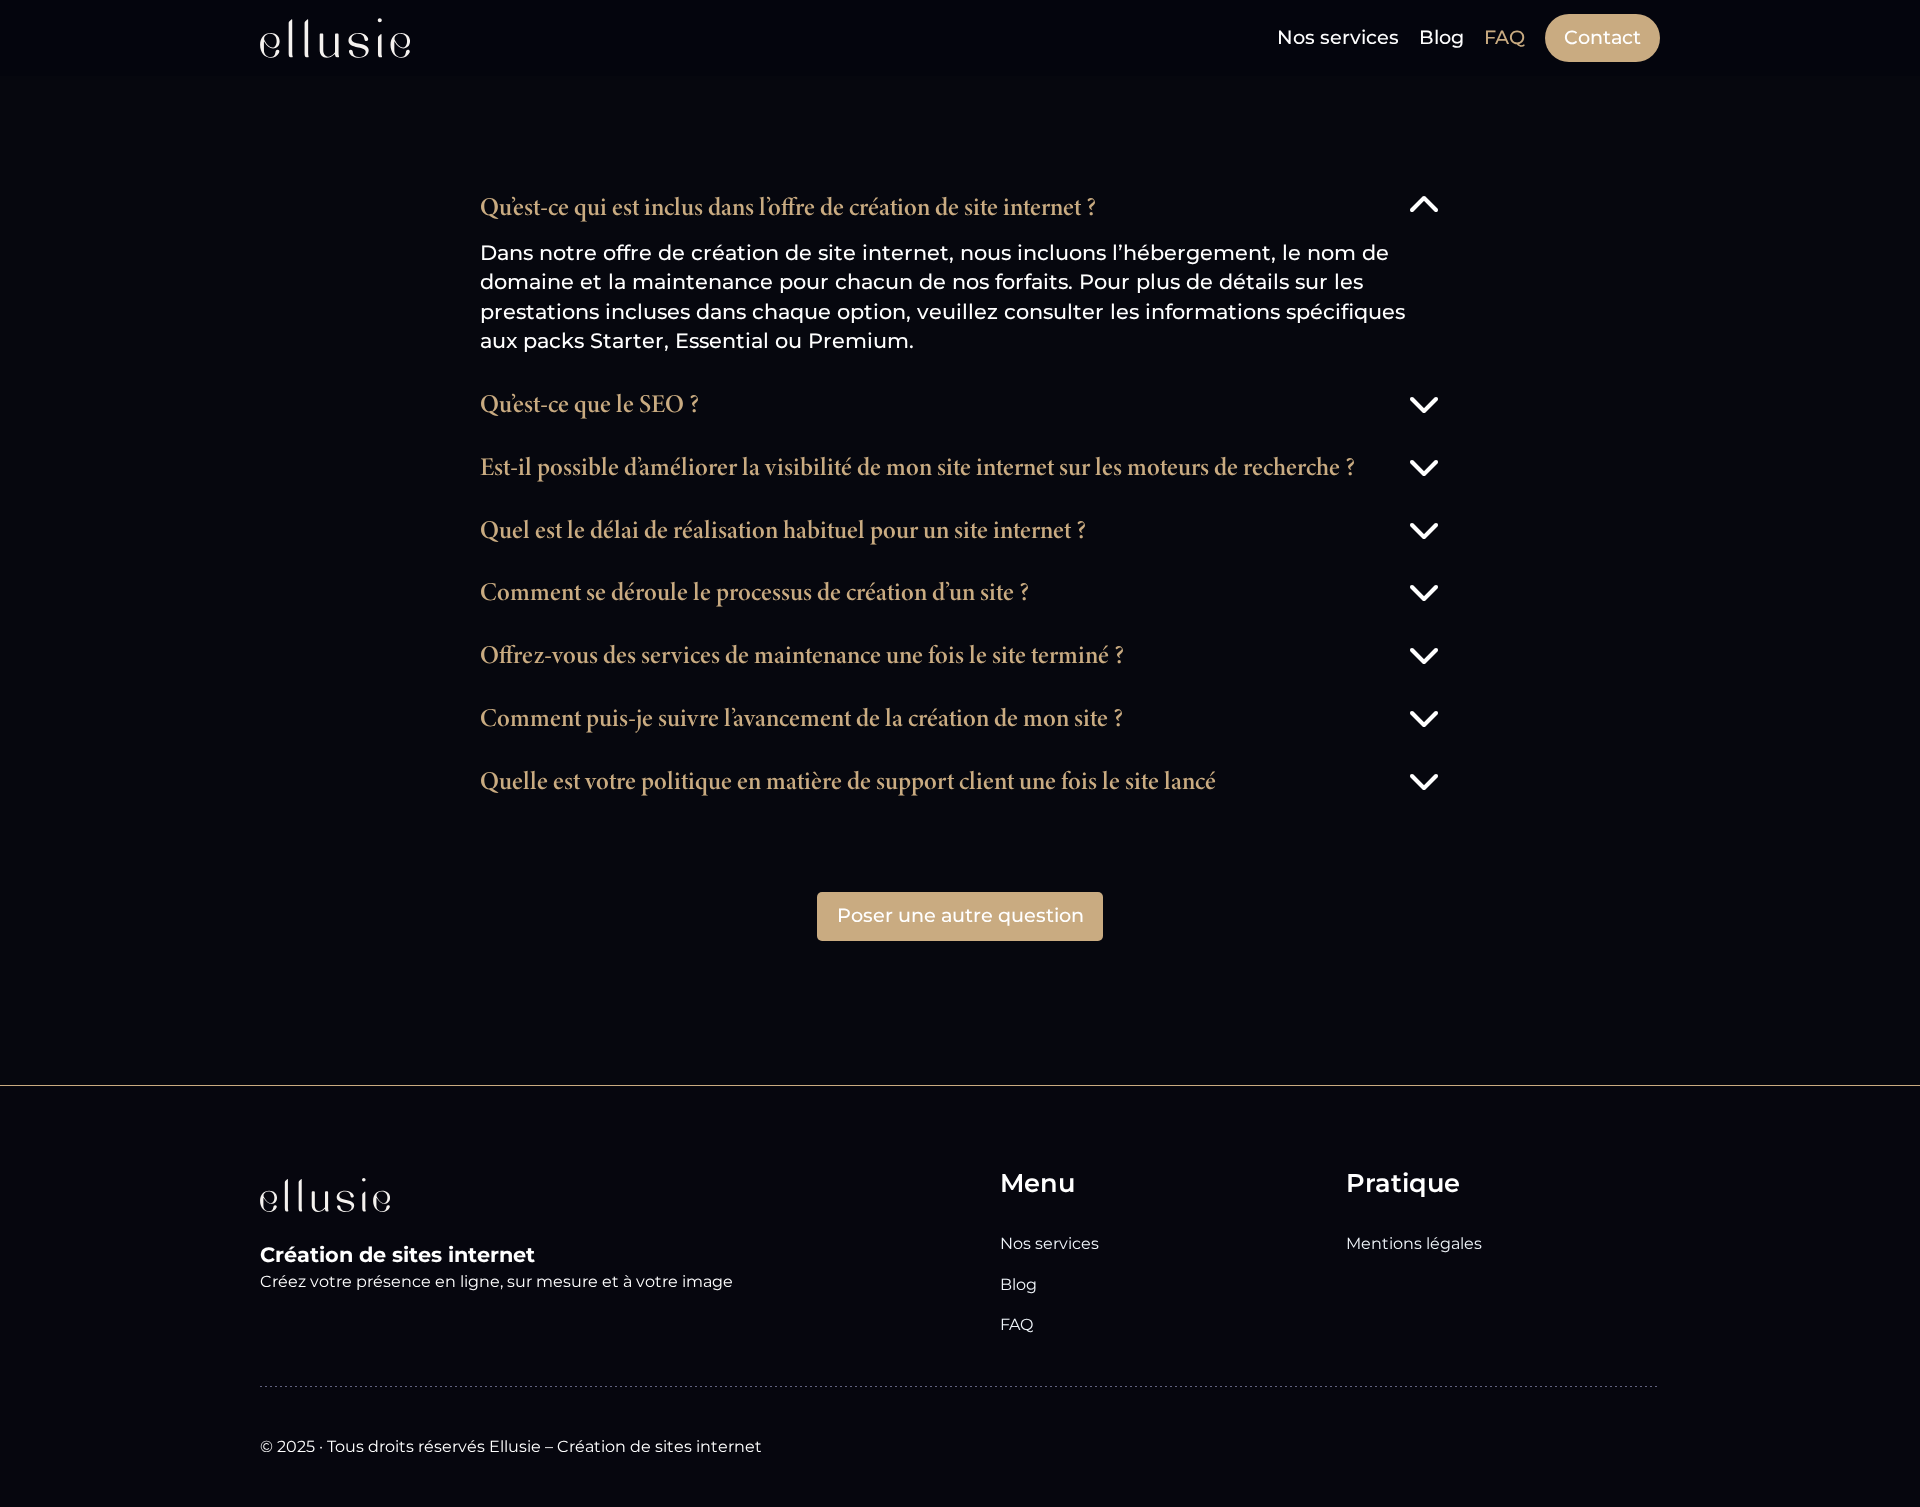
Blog (1018, 1284)
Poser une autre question (960, 915)
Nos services (1049, 1243)
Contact (1602, 37)
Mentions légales (1414, 1243)
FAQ (1016, 1324)
